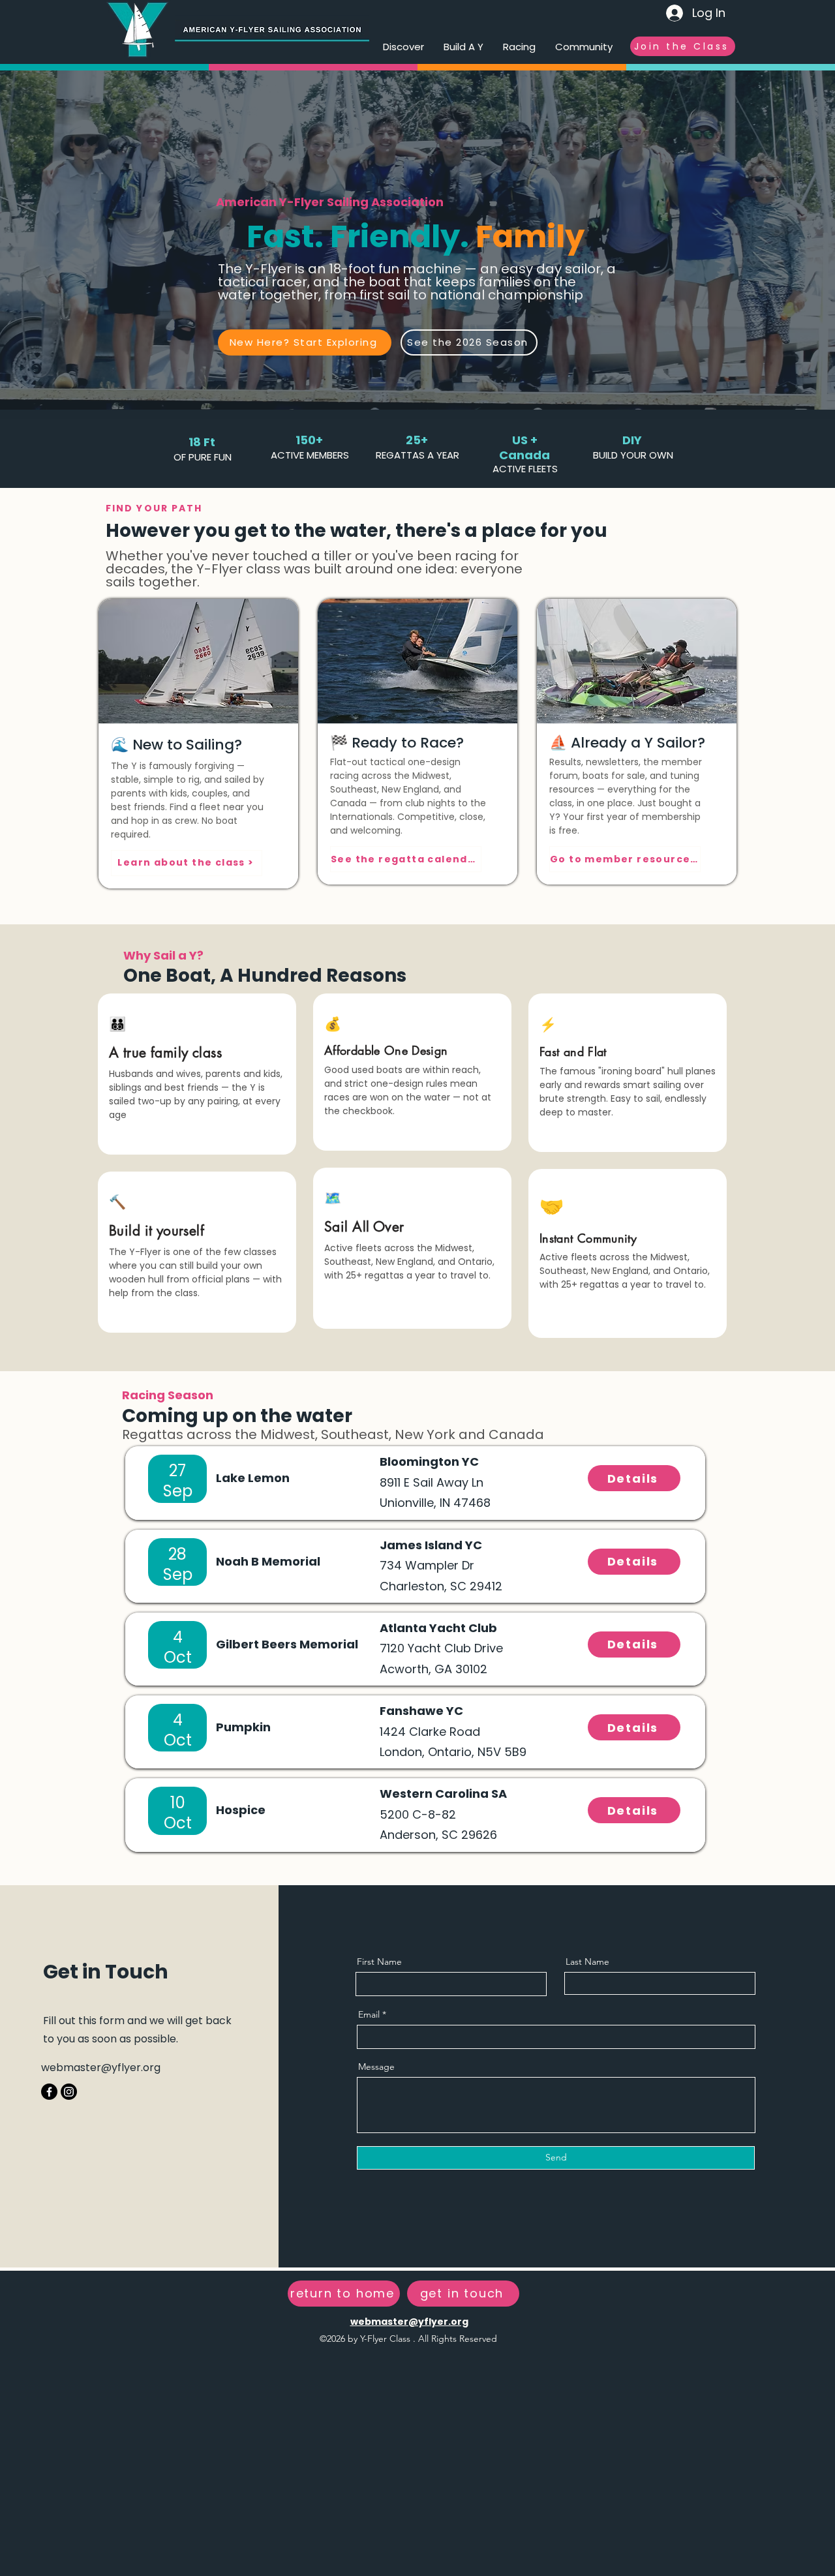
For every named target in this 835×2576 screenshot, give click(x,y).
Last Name (587, 1962)
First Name (379, 1962)
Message (376, 2067)
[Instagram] (69, 2092)
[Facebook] (49, 2092)
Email (369, 2014)
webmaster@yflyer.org (101, 2068)
